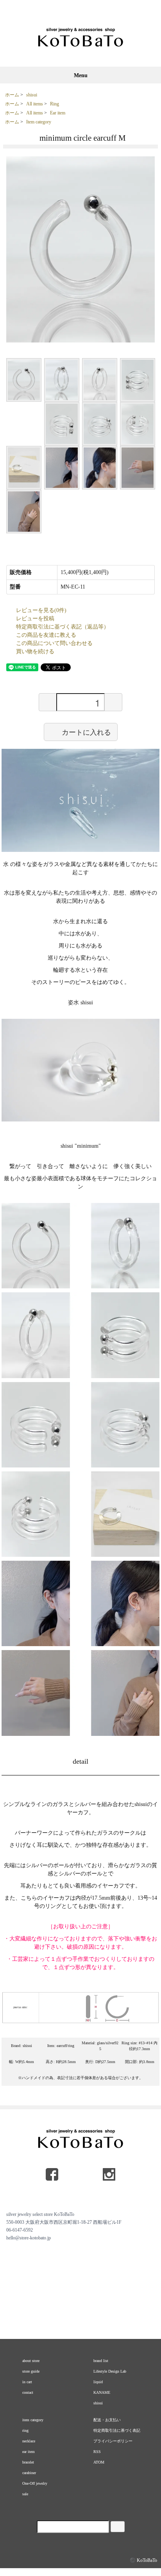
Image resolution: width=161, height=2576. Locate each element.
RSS (97, 2452)
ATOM (99, 2462)
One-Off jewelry (35, 2483)
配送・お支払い (107, 2420)
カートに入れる (86, 732)
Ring (55, 104)
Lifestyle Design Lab (110, 2371)
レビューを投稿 (35, 619)
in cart (27, 2382)
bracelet (28, 2462)
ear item (29, 2452)
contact (28, 2392)
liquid (98, 2382)
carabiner (29, 2473)
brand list (101, 2361)
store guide (31, 2371)
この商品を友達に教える (46, 635)
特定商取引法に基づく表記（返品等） (63, 627)
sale (25, 2494)
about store (31, 2361)
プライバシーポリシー (113, 2441)
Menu (81, 75)
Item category (39, 122)
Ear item (58, 113)
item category (33, 2420)
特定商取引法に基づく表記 (117, 2430)
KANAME (102, 2392)
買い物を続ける (35, 651)
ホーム (12, 95)
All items (35, 104)
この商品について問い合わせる (54, 643)
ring (25, 2430)
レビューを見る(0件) (41, 610)
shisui (32, 95)
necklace (29, 2441)
